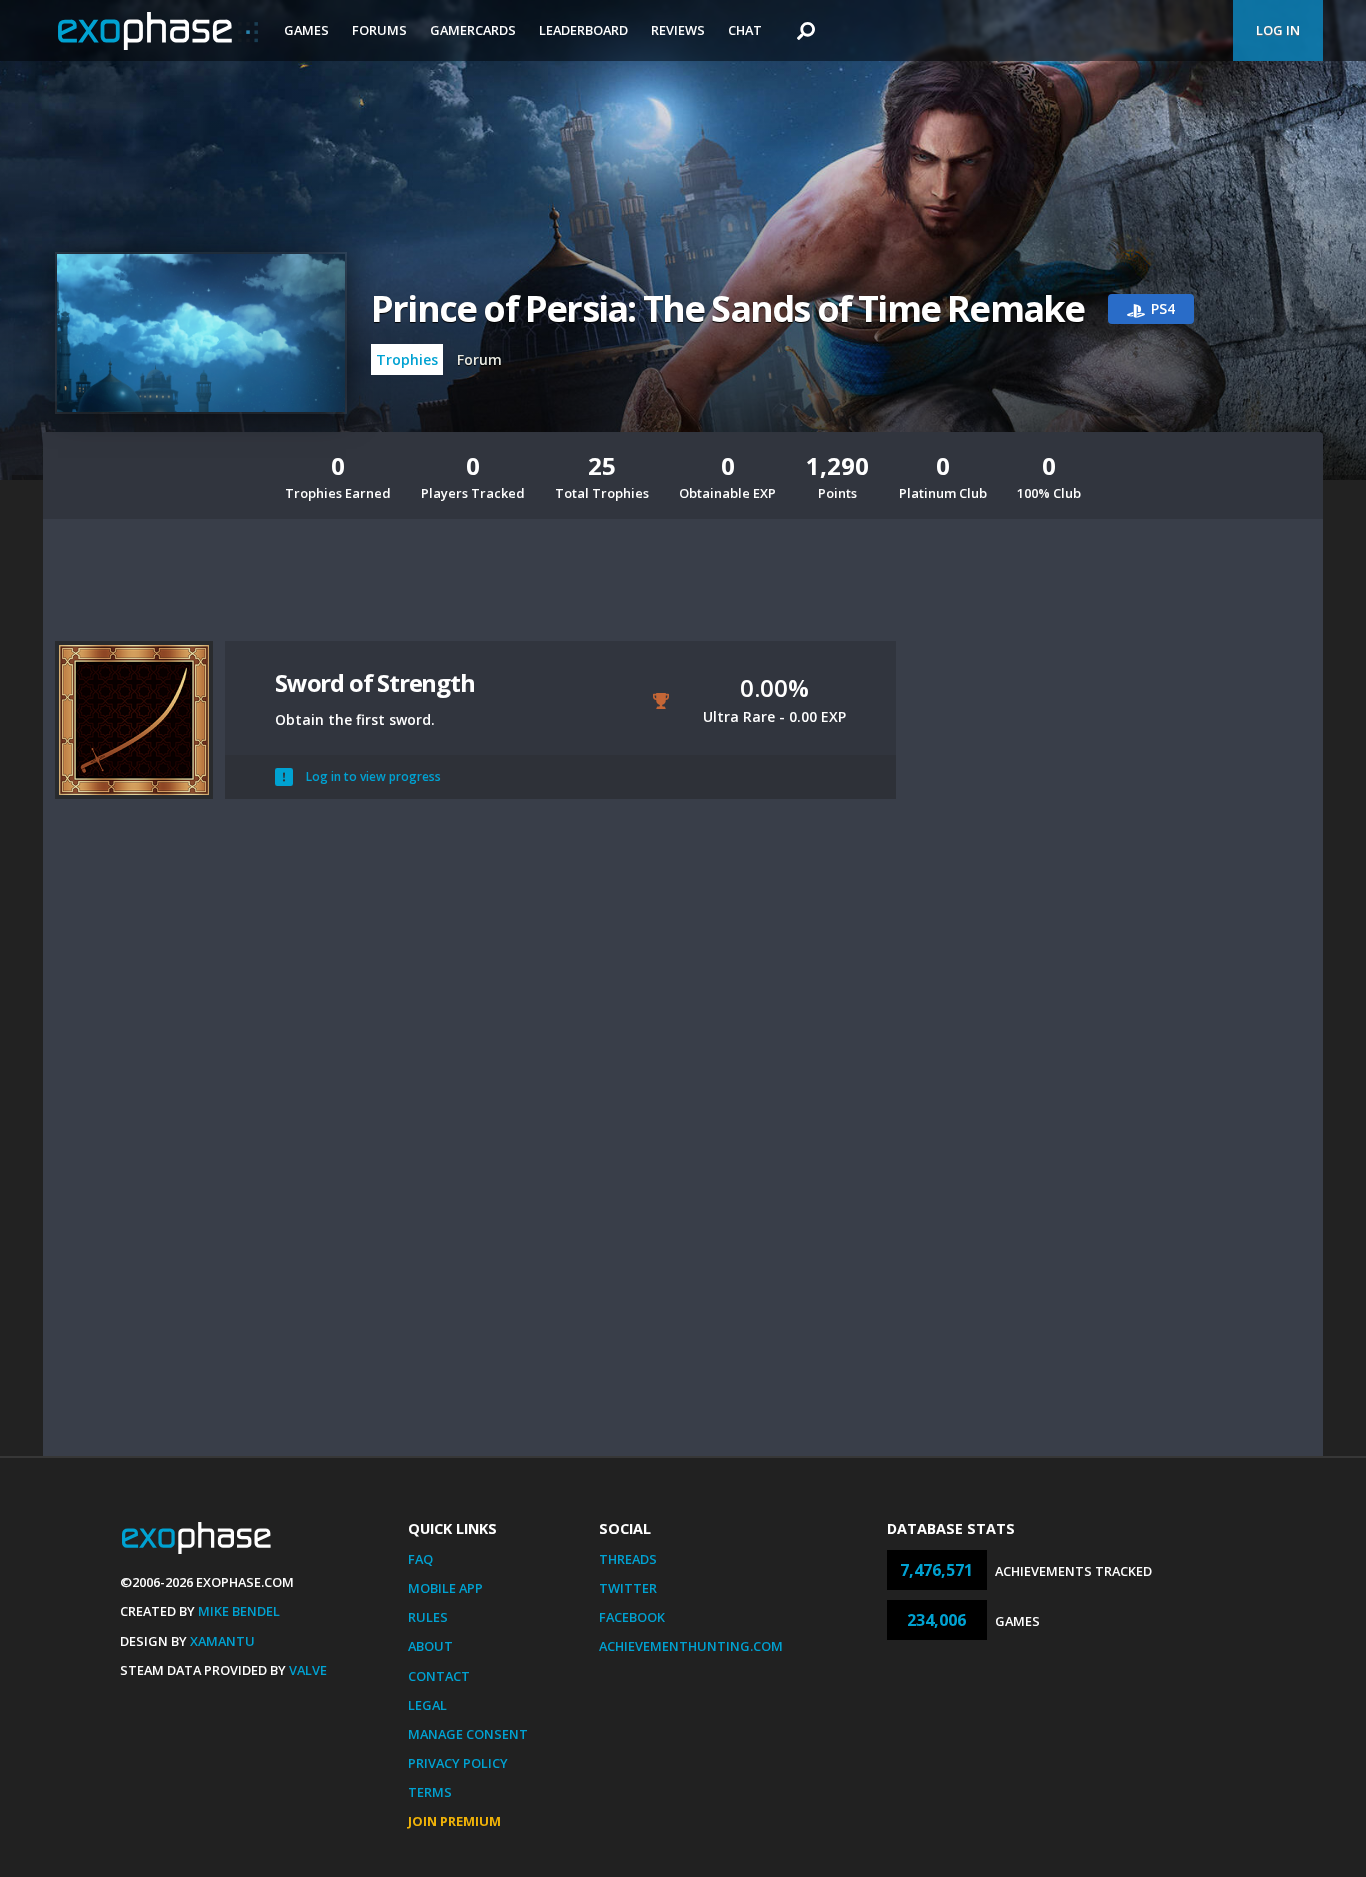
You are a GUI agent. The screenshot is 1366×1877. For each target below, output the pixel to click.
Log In (1278, 30)
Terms (430, 1792)
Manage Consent (468, 1734)
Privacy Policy (458, 1763)
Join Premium (454, 1821)
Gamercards (473, 30)
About (430, 1646)
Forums (379, 30)
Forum (479, 359)
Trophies (407, 359)
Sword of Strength (375, 682)
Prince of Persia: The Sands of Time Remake (727, 308)
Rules (428, 1617)
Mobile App (445, 1588)
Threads (628, 1559)
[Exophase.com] (158, 31)
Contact (439, 1676)
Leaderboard (583, 30)
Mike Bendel (239, 1611)
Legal (427, 1705)
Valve (308, 1670)
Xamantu (222, 1641)
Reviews (678, 30)
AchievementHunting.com (691, 1646)
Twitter (628, 1588)
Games (306, 30)
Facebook (632, 1617)
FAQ (420, 1559)
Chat (745, 30)
